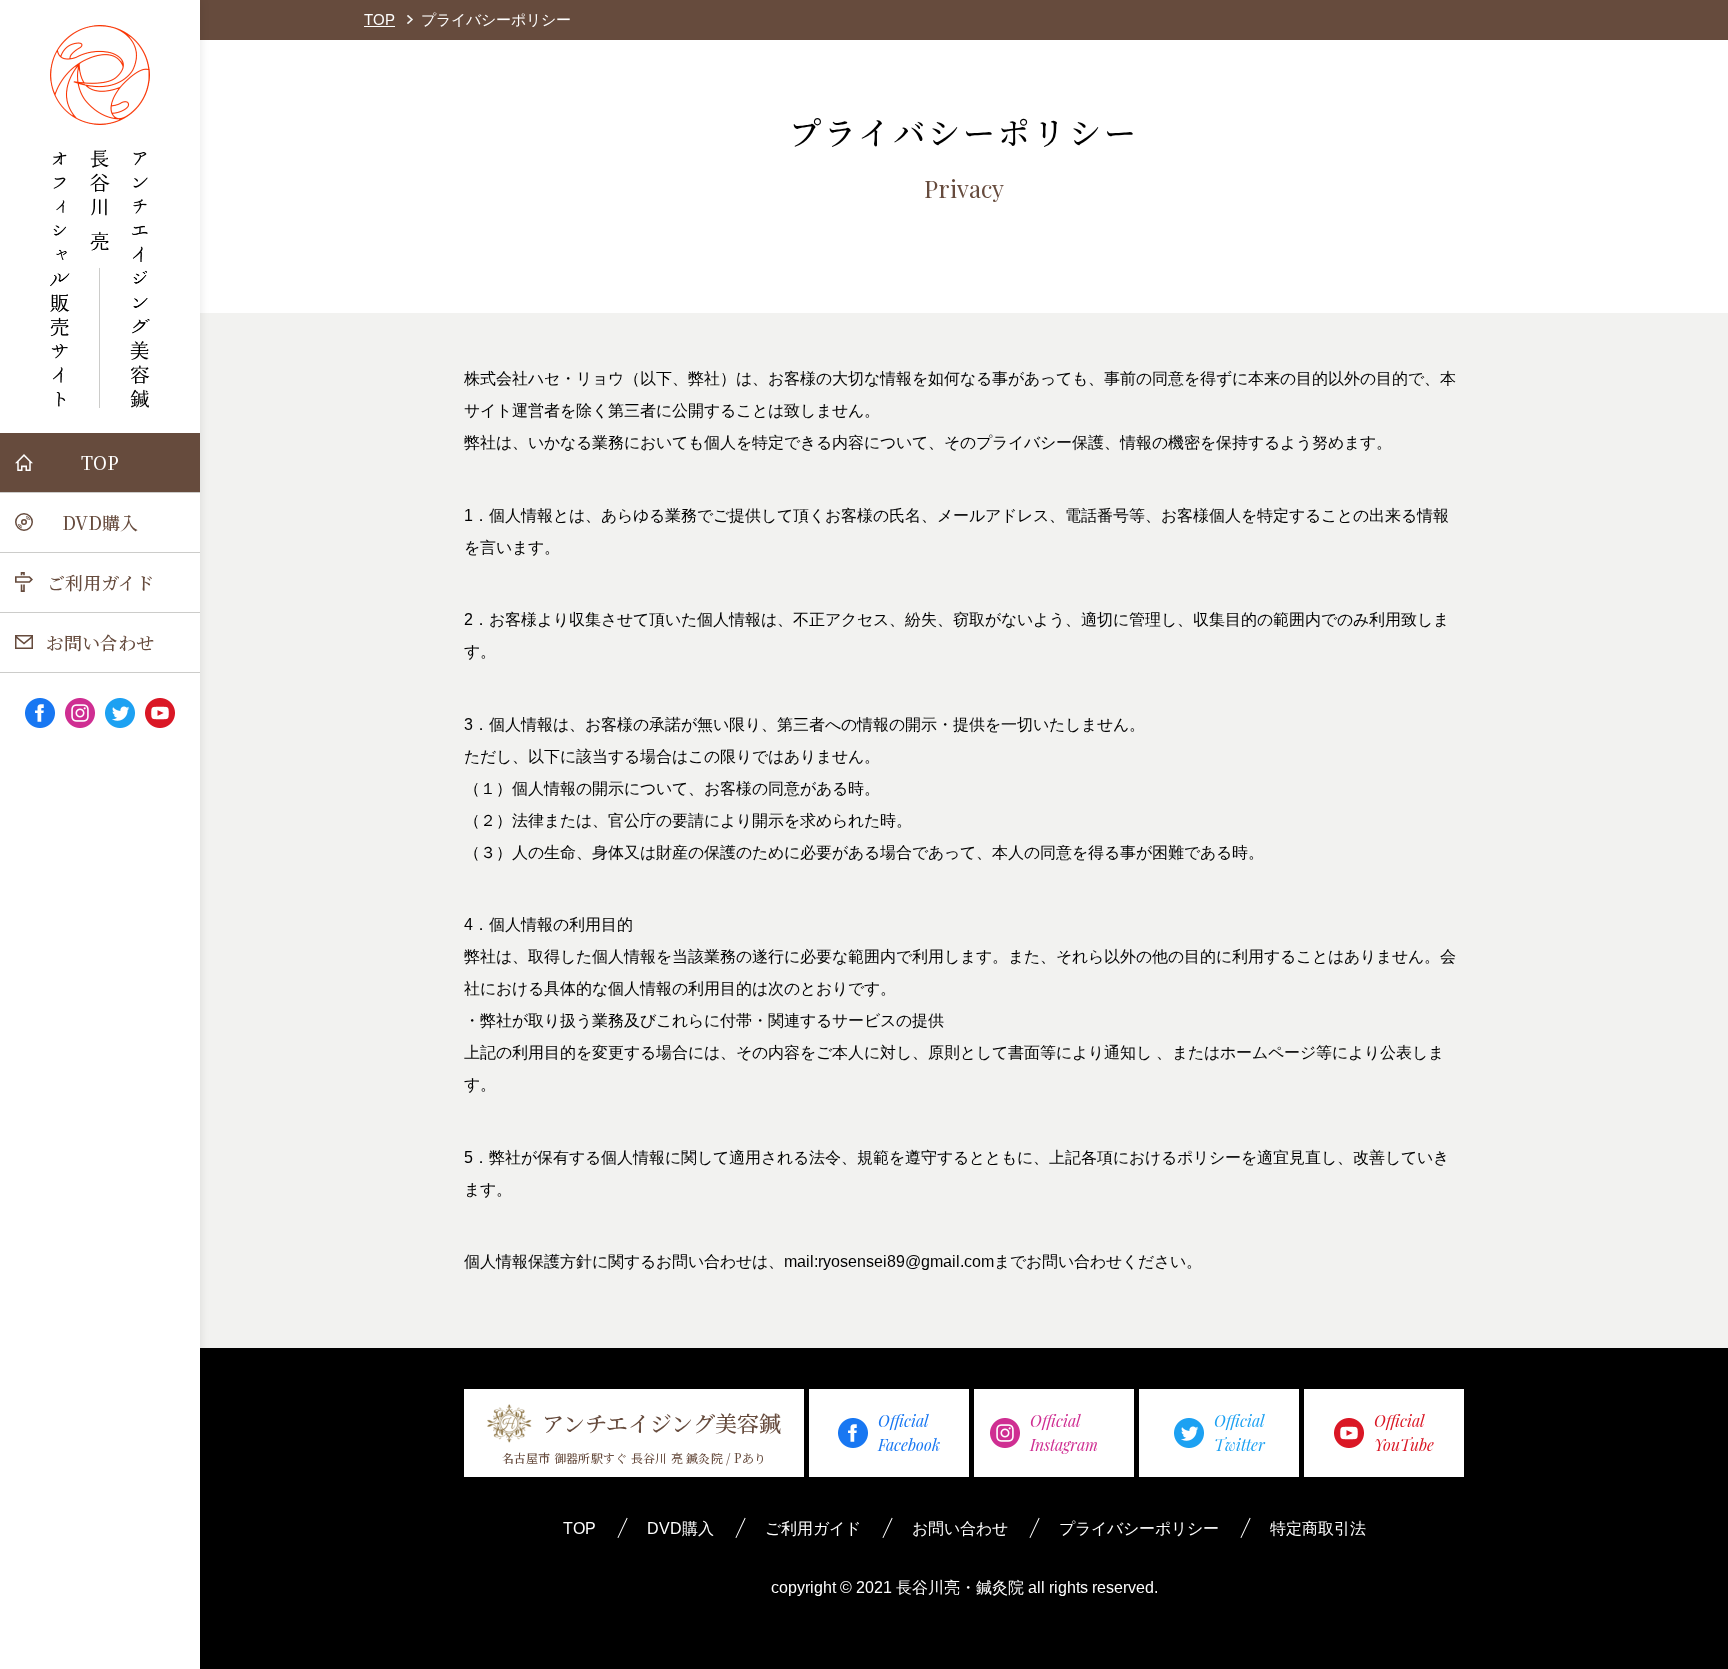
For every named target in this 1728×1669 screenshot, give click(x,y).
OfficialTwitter (1239, 1432)
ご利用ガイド (100, 582)
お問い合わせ (100, 642)
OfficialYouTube (1404, 1432)
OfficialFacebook (909, 1432)
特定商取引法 (1318, 1528)
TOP (100, 462)
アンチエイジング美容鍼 (641, 1436)
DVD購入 (100, 522)
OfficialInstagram (1064, 1432)
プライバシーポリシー (1139, 1528)
